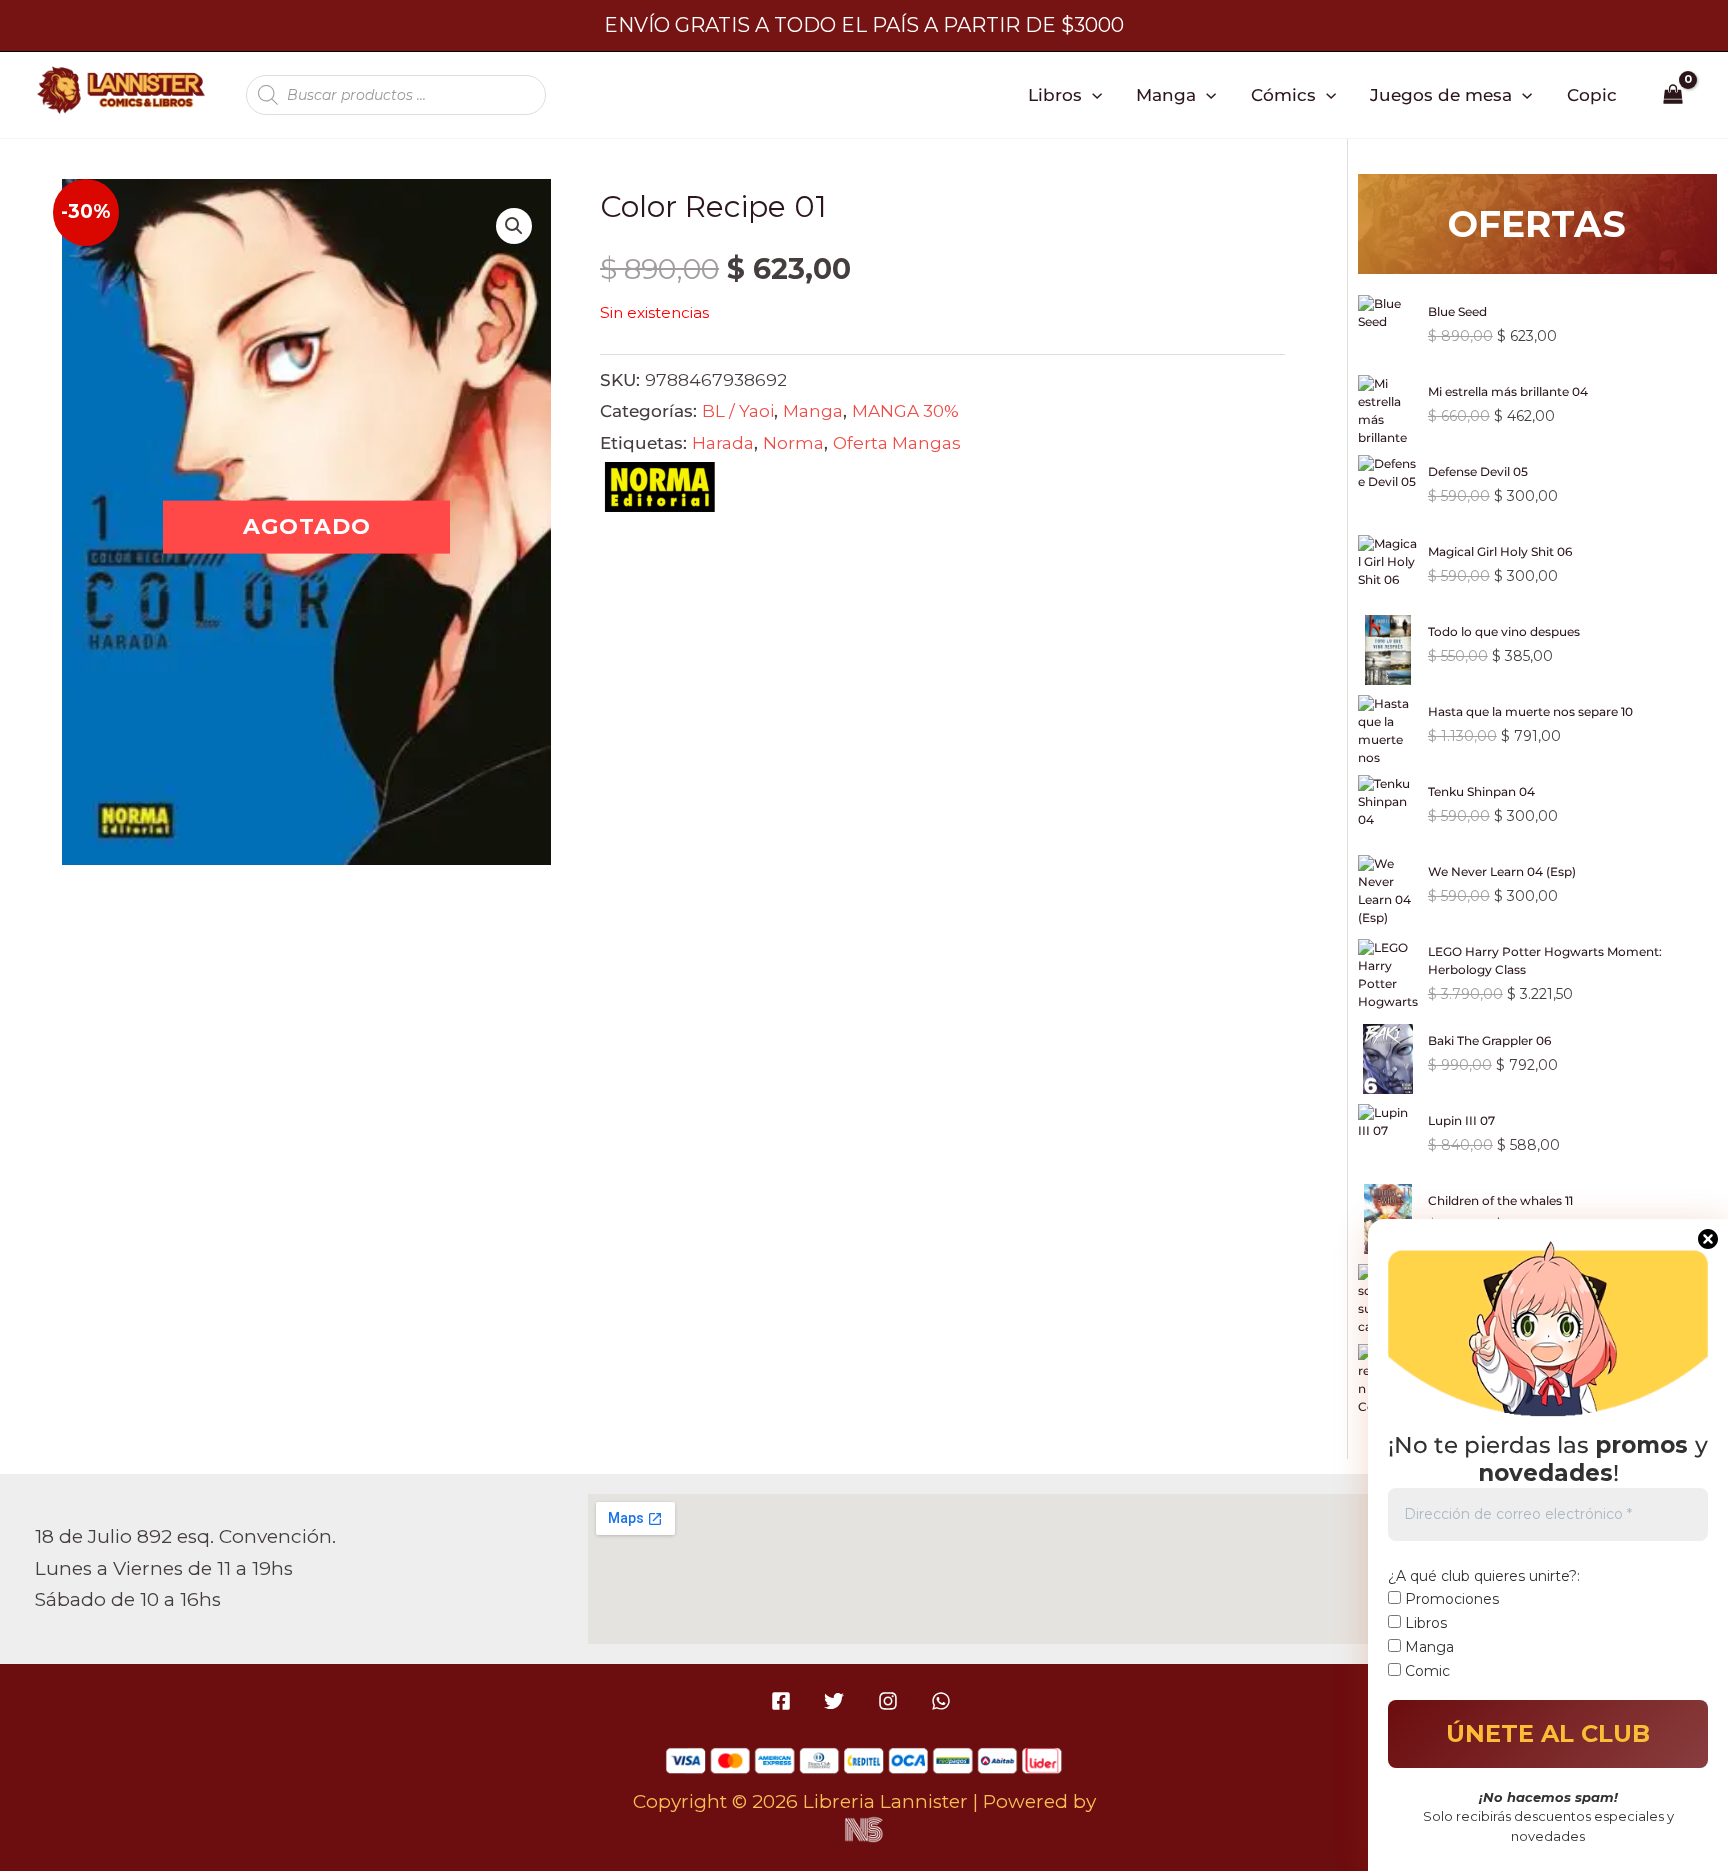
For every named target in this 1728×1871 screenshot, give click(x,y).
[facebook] (784, 1701)
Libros (1055, 94)
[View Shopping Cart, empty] (1673, 95)
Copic (1592, 94)
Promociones (1450, 1599)
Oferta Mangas (897, 442)
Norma (793, 442)
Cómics (1283, 94)
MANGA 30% (905, 410)
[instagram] (890, 1701)
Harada (723, 442)
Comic (1425, 1671)
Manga (1166, 94)
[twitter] (837, 1701)
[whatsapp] (943, 1701)
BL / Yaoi (738, 410)
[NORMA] (660, 492)
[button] (1092, 95)
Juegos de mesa (1441, 94)
